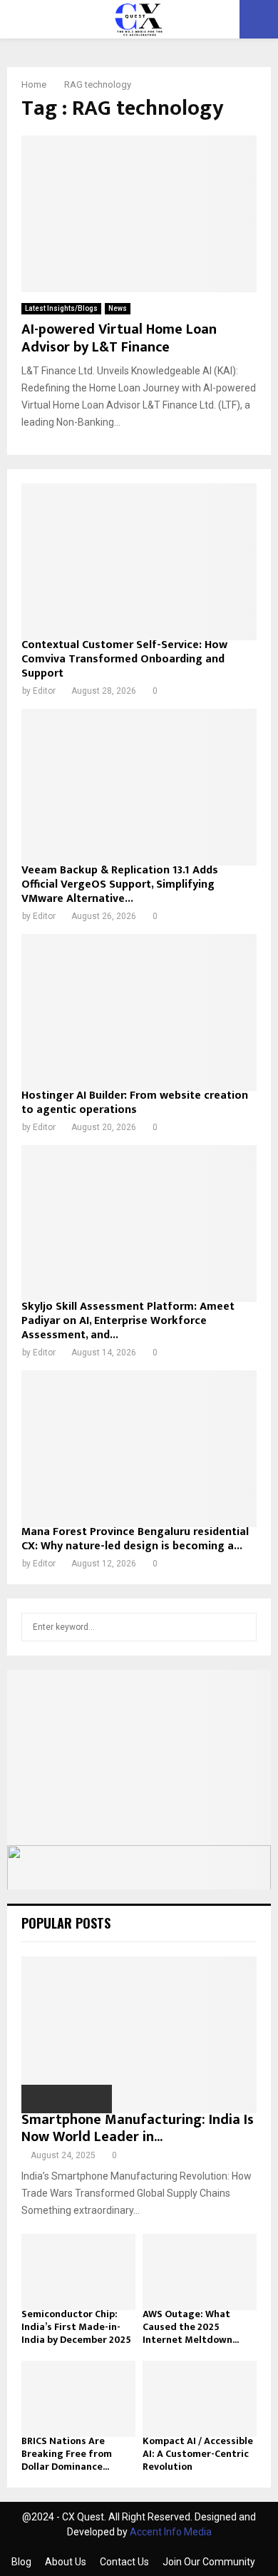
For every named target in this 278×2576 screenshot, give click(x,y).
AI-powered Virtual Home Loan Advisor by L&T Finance (119, 338)
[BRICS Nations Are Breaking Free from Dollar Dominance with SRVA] (78, 2399)
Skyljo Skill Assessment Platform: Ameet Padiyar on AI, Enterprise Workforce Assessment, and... (128, 1321)
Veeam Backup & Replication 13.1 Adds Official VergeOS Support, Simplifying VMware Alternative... (120, 884)
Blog (21, 2562)
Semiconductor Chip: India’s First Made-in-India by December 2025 (76, 2327)
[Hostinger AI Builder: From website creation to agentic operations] (139, 1012)
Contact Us (124, 2562)
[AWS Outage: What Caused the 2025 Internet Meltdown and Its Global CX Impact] (200, 2272)
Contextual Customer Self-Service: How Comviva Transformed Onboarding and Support (124, 659)
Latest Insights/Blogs (61, 308)
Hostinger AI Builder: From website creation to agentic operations (135, 1103)
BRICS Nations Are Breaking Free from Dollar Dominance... (67, 2454)
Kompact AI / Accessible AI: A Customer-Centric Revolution (198, 2454)
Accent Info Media (171, 2532)
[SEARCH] (242, 1627)
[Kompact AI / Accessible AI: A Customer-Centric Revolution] (200, 2399)
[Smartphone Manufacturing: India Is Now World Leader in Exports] (139, 2035)
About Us (66, 2562)
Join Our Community (209, 2562)
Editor (44, 691)
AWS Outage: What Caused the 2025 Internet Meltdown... (191, 2327)
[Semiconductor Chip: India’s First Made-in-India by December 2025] (78, 2272)
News (118, 308)
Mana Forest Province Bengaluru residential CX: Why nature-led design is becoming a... (135, 1539)
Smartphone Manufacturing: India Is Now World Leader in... (138, 2128)
